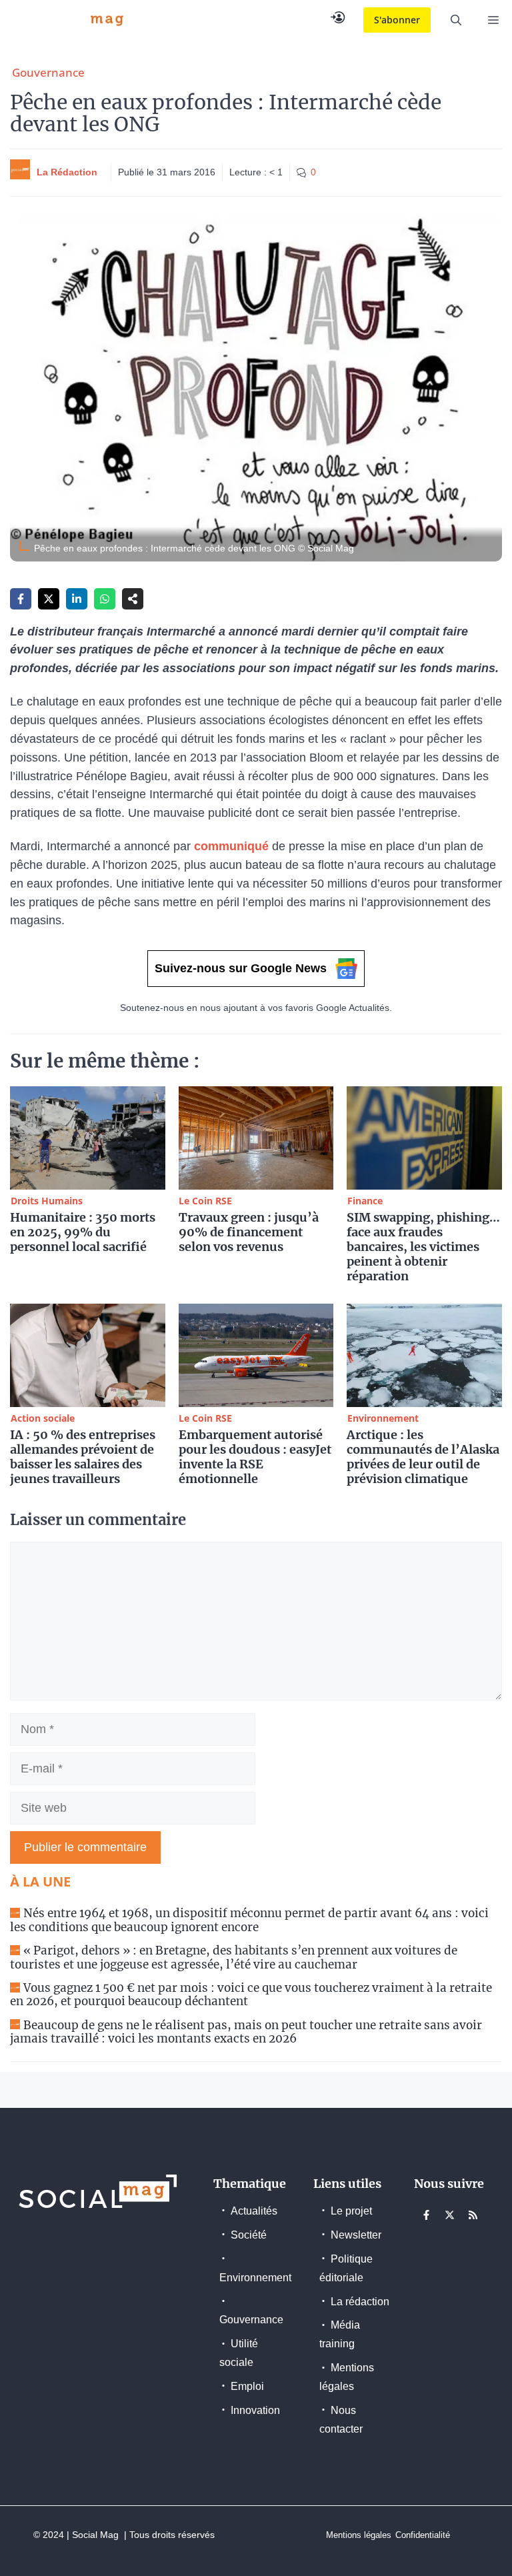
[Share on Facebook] (21, 599)
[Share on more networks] (133, 599)
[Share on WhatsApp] (105, 599)
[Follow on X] (450, 2215)
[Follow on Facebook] (427, 2215)
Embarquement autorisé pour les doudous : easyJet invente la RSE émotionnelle (255, 1457)
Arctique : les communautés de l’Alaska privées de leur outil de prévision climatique (423, 1457)
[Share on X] (49, 599)
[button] (456, 20)
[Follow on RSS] (473, 2215)
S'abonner (397, 20)
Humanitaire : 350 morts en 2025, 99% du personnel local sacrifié (83, 1232)
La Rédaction (67, 172)
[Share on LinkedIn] (77, 599)
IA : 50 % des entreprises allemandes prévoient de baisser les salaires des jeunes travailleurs (83, 1457)
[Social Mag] (70, 20)
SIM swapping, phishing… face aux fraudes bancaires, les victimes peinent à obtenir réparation (423, 1247)
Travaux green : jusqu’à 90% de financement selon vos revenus (249, 1232)
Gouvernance (48, 72)
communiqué (233, 846)
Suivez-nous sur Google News (241, 968)
